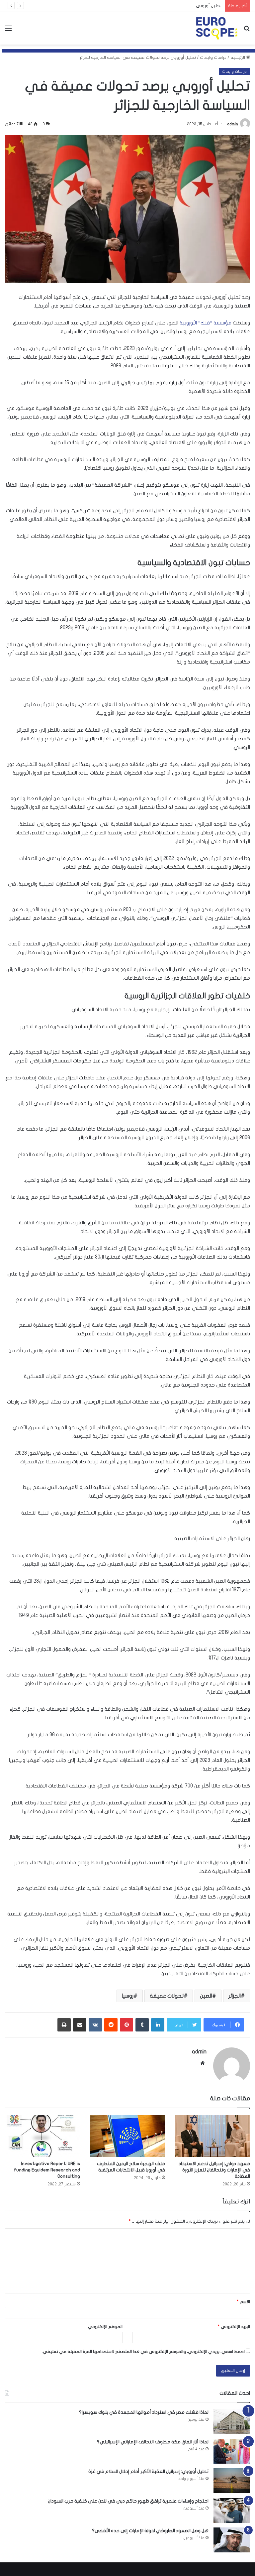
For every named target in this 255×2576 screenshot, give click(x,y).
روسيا (128, 1996)
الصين (206, 1996)
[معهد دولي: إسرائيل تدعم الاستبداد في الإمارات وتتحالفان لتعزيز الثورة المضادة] (212, 2136)
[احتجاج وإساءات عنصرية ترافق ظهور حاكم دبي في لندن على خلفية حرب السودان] (232, 2510)
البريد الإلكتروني (234, 2327)
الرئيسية (238, 58)
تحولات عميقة (167, 1996)
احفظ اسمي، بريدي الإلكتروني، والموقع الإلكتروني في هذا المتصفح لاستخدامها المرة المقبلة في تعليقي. (143, 2352)
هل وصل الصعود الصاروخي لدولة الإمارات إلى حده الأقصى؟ (150, 2531)
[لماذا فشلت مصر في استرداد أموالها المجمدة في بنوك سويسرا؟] (232, 2422)
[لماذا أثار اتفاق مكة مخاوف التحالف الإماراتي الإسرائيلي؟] (232, 2451)
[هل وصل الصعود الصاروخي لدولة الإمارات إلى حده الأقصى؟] (232, 2540)
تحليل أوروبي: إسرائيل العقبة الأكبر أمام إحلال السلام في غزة (165, 6)
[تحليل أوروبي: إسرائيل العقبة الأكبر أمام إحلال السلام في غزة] (232, 2481)
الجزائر (235, 1996)
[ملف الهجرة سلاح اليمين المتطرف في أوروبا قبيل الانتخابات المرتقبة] (127, 2136)
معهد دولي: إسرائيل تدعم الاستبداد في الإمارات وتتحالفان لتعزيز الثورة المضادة (214, 2170)
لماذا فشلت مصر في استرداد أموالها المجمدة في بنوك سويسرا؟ (144, 2412)
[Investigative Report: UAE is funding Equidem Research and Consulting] (42, 2136)
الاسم (243, 2302)
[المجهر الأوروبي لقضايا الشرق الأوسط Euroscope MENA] (216, 28)
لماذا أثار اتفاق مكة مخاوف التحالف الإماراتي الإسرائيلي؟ (153, 2442)
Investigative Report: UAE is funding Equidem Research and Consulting (47, 2170)
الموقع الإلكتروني (105, 2327)
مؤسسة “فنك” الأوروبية (206, 323)
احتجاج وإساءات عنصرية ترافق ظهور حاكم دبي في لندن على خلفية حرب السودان (128, 2501)
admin (233, 124)
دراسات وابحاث (213, 58)
